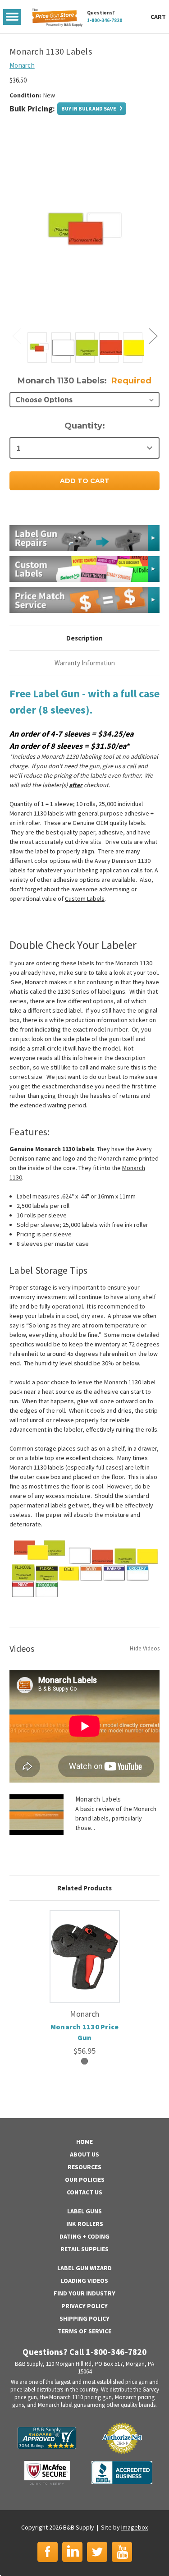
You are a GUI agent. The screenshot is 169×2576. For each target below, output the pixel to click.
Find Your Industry (84, 2293)
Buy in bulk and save (89, 108)
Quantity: (85, 426)
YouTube (122, 2552)
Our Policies (85, 2180)
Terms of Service (84, 2331)
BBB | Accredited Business (122, 2472)
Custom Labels (85, 899)
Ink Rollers (85, 2224)
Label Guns (84, 2211)
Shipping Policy (84, 2318)
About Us (84, 2154)
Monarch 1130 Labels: (84, 381)
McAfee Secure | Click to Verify (47, 2473)
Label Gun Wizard (84, 2268)
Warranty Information (85, 663)
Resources (84, 2167)
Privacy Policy (84, 2306)
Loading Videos (84, 2281)
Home (84, 2142)
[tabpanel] (84, 1983)
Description (84, 638)
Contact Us (84, 2192)
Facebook (48, 2552)
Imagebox (135, 2527)
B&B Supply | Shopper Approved (47, 2438)
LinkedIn (72, 2552)
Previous (16, 335)
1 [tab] (84, 2061)
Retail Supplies (84, 2249)
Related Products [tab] (84, 1888)
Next (153, 335)
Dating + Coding (84, 2236)
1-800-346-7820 (105, 20)
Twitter (97, 2552)
